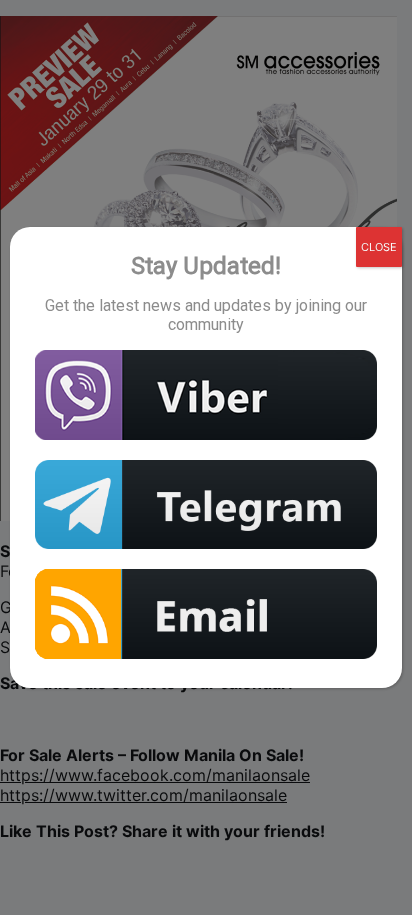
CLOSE (379, 247)
